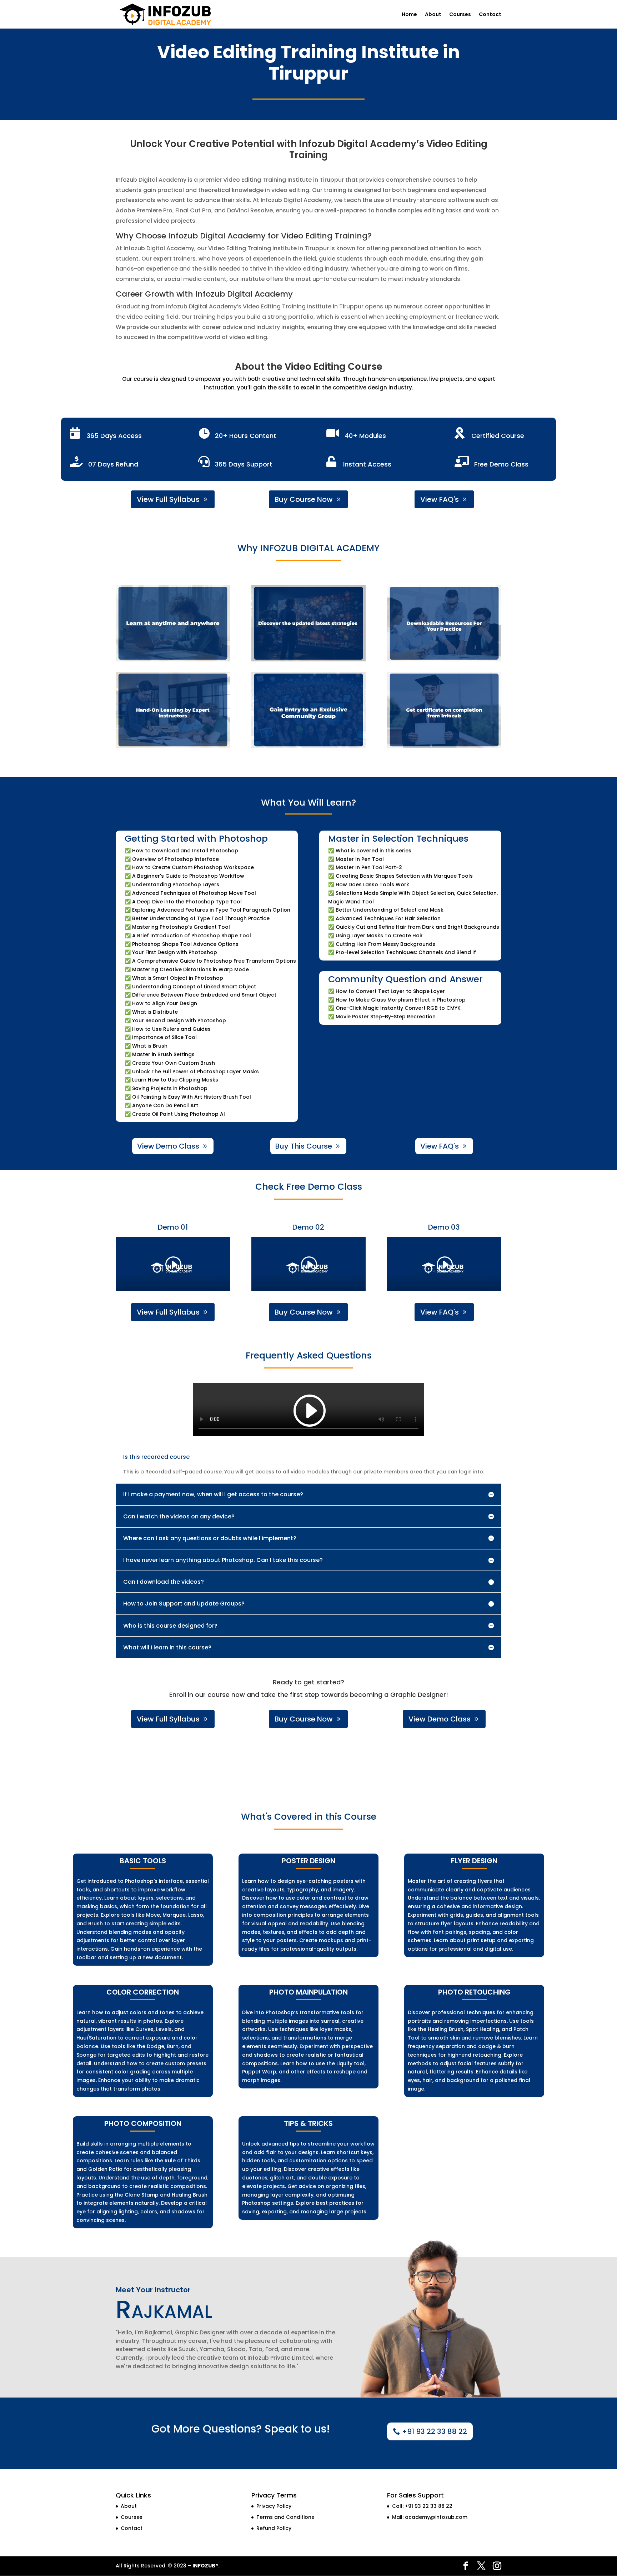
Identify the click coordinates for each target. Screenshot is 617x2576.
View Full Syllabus (168, 499)
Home (409, 15)
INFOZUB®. (206, 2566)
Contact (490, 15)
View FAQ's (440, 499)
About (433, 15)
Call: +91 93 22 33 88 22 (422, 2506)
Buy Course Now (304, 499)
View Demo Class (168, 1146)
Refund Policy (274, 2528)
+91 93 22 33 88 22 (435, 2431)
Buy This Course (304, 1146)
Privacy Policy (274, 2506)
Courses (460, 15)
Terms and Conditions (285, 2517)
